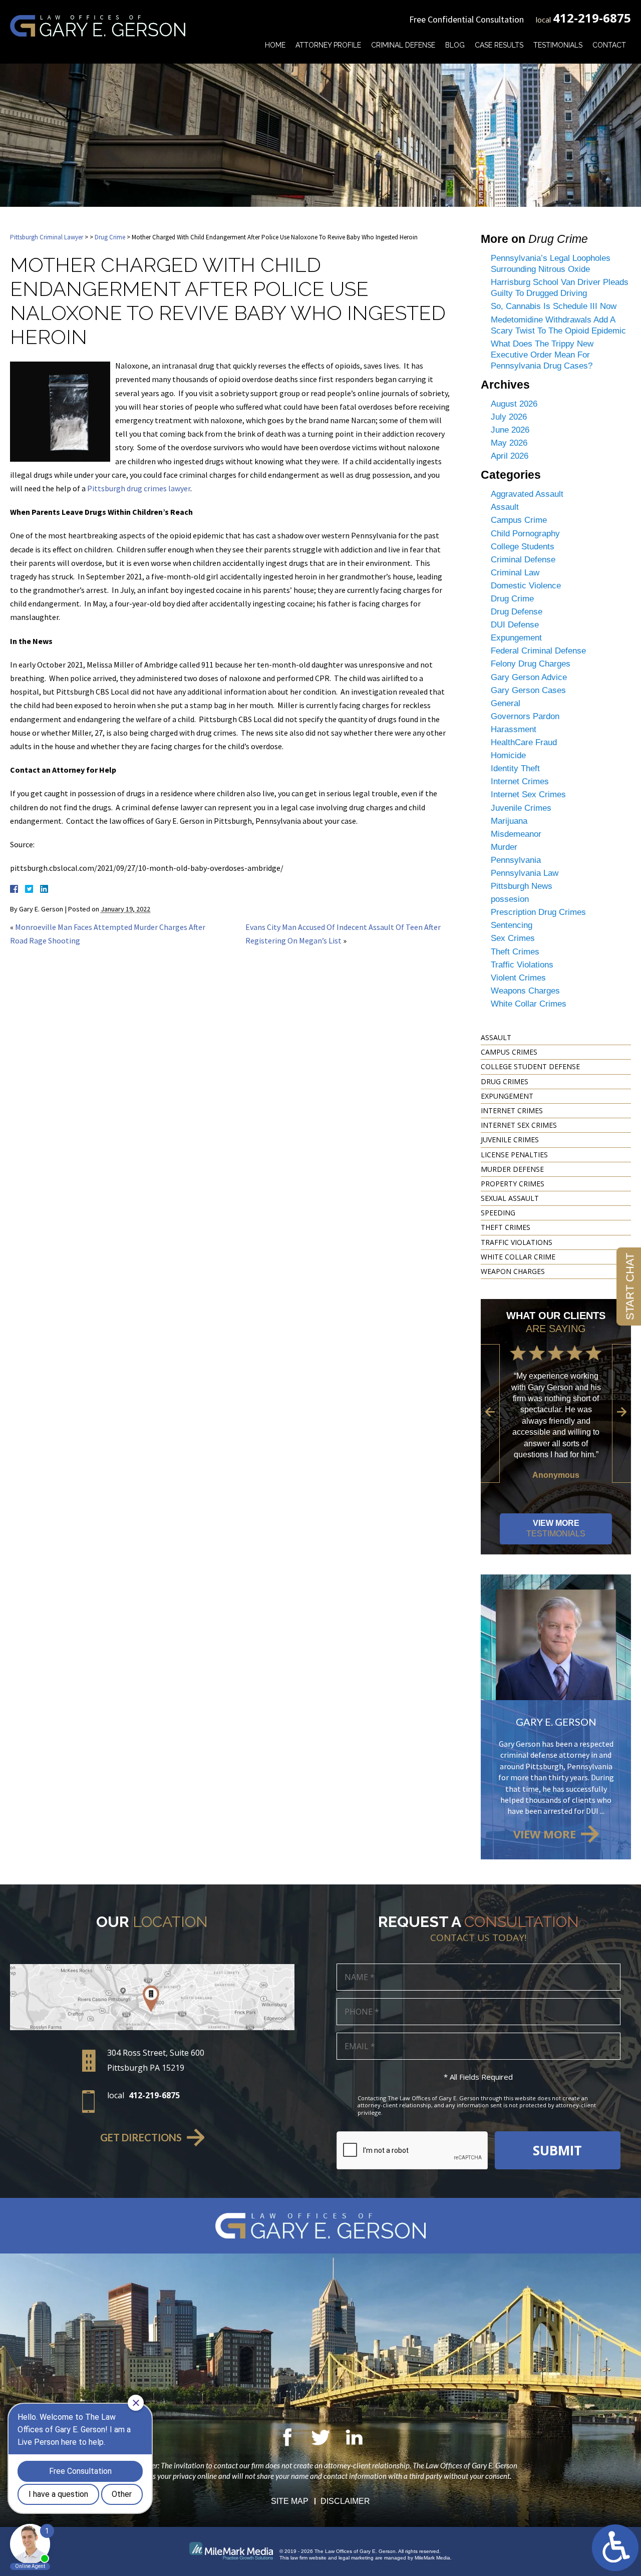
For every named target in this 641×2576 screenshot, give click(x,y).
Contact (609, 45)
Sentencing (512, 925)
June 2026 (510, 430)
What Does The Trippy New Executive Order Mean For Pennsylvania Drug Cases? (542, 355)
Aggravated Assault (527, 494)
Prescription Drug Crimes (538, 912)
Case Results (499, 45)
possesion (510, 899)
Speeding (498, 1213)
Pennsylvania (516, 860)
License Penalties (514, 1155)
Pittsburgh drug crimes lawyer (139, 488)
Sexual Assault (510, 1198)
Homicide (508, 755)
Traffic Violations (522, 965)
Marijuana (509, 821)
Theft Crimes (515, 952)
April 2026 (510, 456)
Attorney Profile (328, 45)
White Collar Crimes (529, 1004)
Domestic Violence (526, 586)
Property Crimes (513, 1184)
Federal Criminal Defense (538, 651)
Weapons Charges (525, 991)
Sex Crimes (513, 938)
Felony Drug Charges (531, 664)
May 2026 (509, 443)
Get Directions (141, 2137)
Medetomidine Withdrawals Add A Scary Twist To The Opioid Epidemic (558, 325)
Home (275, 45)
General (506, 703)
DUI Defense (515, 625)
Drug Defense (517, 612)
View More (556, 1528)
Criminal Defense (403, 45)
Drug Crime (110, 237)
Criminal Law (515, 573)
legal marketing (356, 2558)
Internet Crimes (520, 781)
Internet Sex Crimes (528, 794)
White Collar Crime (518, 1257)
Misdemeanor (516, 834)
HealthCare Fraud (524, 742)
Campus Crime (519, 520)
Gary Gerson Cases (528, 690)
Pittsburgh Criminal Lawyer (47, 237)
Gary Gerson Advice (529, 677)
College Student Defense (530, 1066)
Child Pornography (525, 534)
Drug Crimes (505, 1081)
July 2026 (509, 417)
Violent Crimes (518, 978)
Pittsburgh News (522, 886)
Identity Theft (515, 768)
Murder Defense (512, 1169)
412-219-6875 (592, 18)
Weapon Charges (513, 1271)
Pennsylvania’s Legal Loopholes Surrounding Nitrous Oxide (551, 264)
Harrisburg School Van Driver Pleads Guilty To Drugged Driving (560, 288)
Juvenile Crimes (521, 808)
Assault (505, 507)
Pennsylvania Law (525, 873)
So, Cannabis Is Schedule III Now (554, 306)
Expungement (516, 638)
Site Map (290, 2501)
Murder (504, 847)
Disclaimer (345, 2501)
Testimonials (558, 45)
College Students (523, 547)
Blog (455, 45)
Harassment (514, 729)
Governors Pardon (525, 716)
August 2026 (514, 404)
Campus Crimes (509, 1052)
